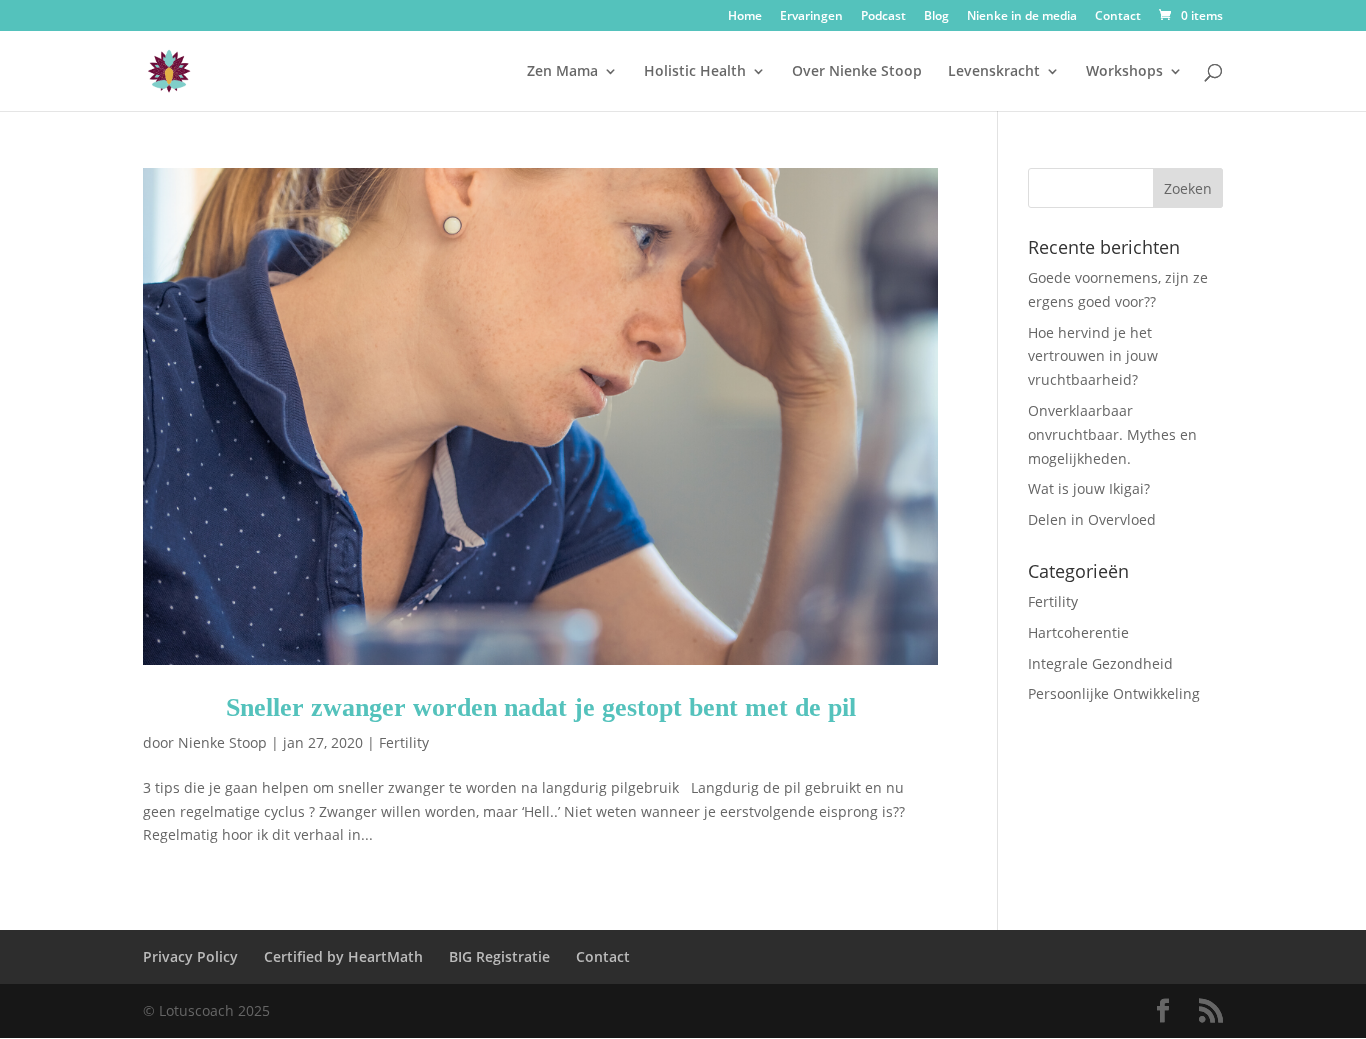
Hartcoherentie (1078, 632)
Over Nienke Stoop (857, 72)
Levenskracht (994, 72)
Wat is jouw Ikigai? (1089, 488)
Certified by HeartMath (343, 956)
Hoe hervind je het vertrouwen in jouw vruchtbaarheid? (1093, 356)
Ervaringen (811, 17)
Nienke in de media (1022, 17)
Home (745, 17)
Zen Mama (562, 72)
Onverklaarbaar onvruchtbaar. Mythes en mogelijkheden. (1112, 434)
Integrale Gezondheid (1100, 663)
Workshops (1124, 72)
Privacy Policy (190, 956)
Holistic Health (695, 72)
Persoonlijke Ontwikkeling (1114, 693)
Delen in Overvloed (1092, 519)
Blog (936, 17)
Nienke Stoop (222, 742)
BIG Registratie (499, 956)
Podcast (883, 17)
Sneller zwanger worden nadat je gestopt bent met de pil (541, 707)
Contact (1118, 17)
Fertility (404, 742)
